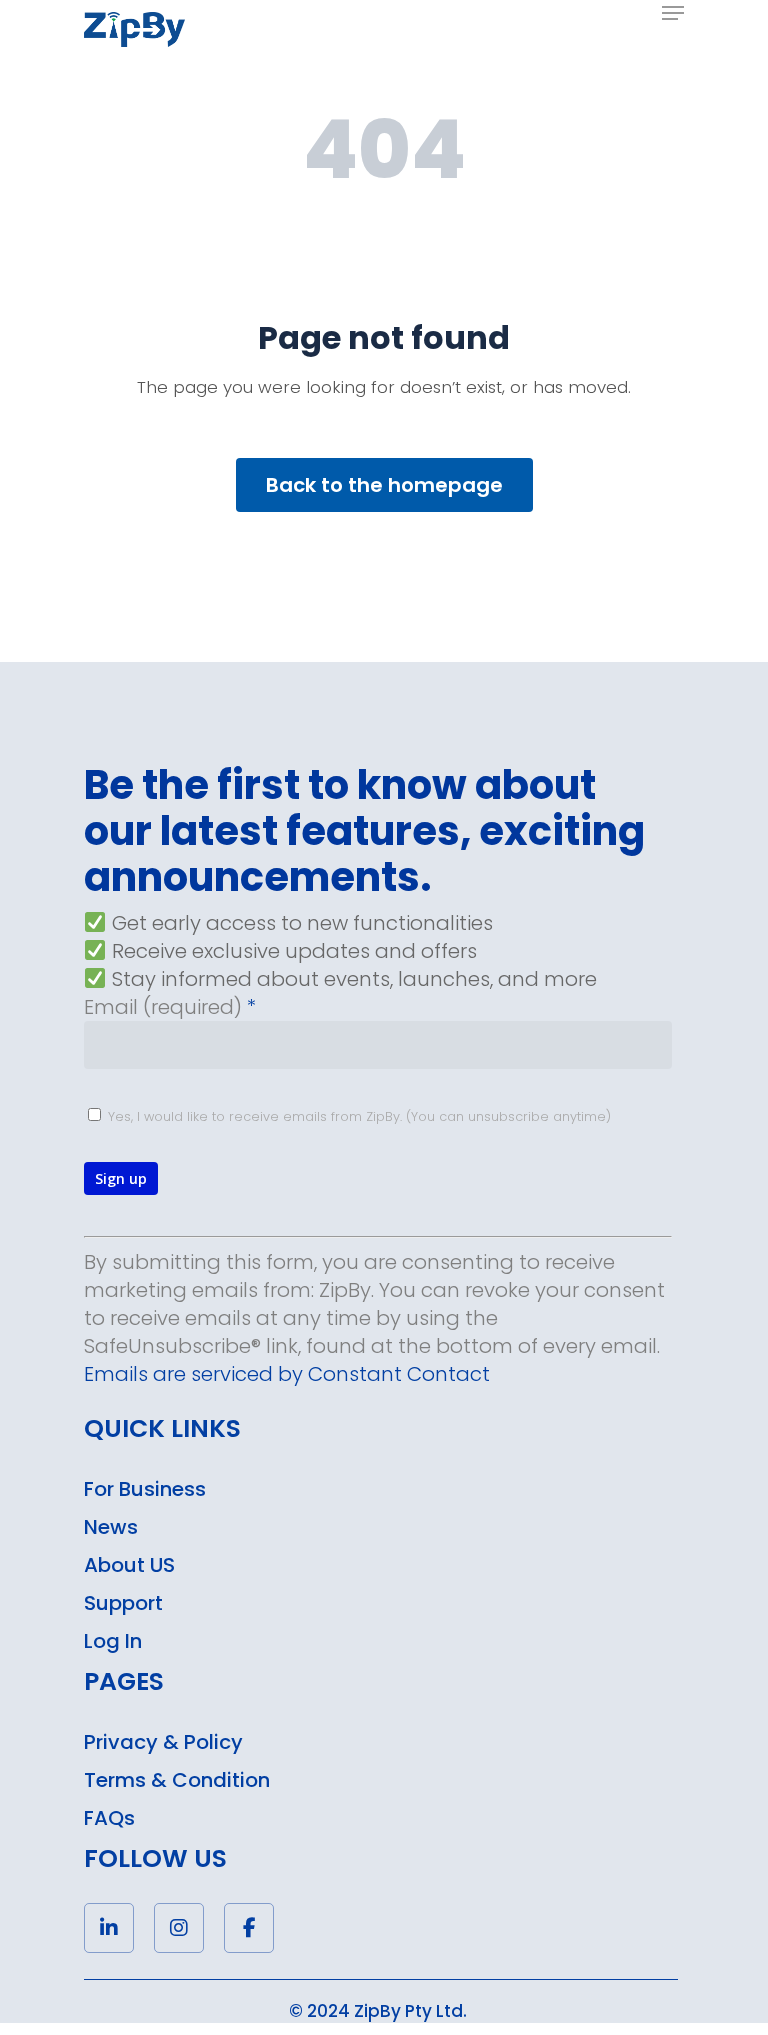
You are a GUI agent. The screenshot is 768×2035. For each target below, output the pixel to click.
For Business (145, 1489)
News (111, 1527)
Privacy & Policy (163, 1742)
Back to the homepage (384, 485)
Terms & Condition (177, 1780)
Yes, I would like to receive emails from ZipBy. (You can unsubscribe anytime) (357, 1116)
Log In (113, 1641)
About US (129, 1565)
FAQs (109, 1818)
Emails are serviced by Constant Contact (287, 1374)
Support (123, 1603)
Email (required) (170, 1007)
